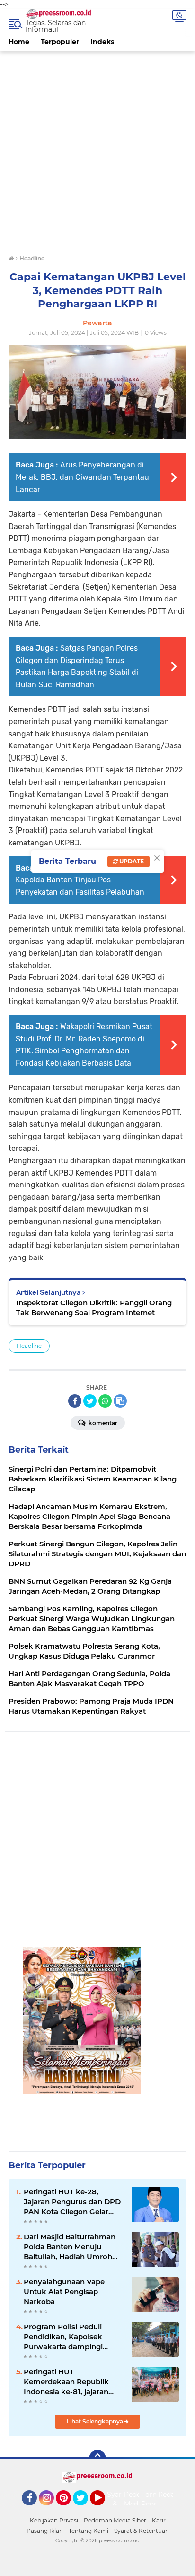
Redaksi (171, 2495)
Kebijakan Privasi (54, 2520)
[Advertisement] (97, 149)
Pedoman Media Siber (115, 2520)
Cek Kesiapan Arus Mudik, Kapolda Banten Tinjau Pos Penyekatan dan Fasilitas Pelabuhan (84, 880)
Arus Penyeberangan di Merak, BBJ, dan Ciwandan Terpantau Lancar (82, 477)
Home (19, 42)
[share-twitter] (90, 1401)
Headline (29, 1346)
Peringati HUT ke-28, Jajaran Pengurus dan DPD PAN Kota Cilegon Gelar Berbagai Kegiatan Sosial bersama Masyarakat (72, 2202)
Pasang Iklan (45, 2531)
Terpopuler (60, 42)
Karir (159, 2520)
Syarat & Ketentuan (142, 2531)
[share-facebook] (75, 1401)
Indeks (102, 42)
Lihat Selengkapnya (96, 2421)
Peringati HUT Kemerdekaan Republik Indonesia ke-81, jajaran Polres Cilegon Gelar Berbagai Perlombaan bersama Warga (66, 2382)
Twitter (85, 2510)
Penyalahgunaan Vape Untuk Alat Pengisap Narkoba (64, 2292)
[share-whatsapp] (105, 1401)
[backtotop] (97, 2459)
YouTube (104, 2510)
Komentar (102, 1423)
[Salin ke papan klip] (120, 1401)
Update (131, 861)
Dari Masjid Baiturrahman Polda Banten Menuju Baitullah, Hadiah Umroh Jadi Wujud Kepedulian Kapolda (70, 2247)
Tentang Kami (89, 2531)
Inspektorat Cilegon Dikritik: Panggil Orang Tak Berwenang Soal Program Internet (94, 1308)
